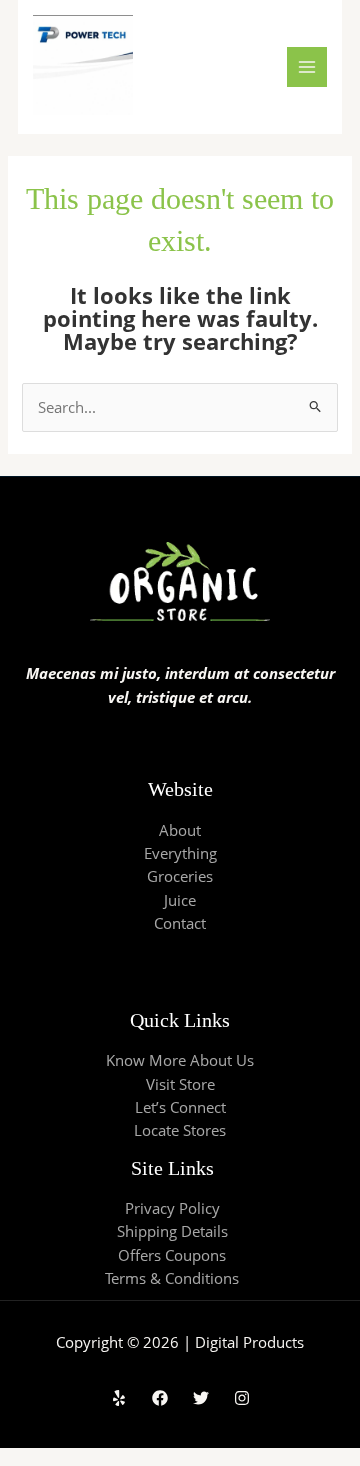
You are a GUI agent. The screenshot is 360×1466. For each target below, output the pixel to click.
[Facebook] (160, 1398)
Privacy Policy (172, 1208)
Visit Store (180, 1084)
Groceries (180, 876)
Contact (180, 923)
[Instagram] (242, 1398)
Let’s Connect (180, 1107)
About (180, 830)
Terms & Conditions (172, 1278)
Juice (180, 900)
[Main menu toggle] (307, 67)
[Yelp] (119, 1398)
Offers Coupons (172, 1255)
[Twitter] (201, 1398)
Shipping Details (172, 1231)
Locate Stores (180, 1130)
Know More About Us (180, 1060)
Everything (180, 853)
